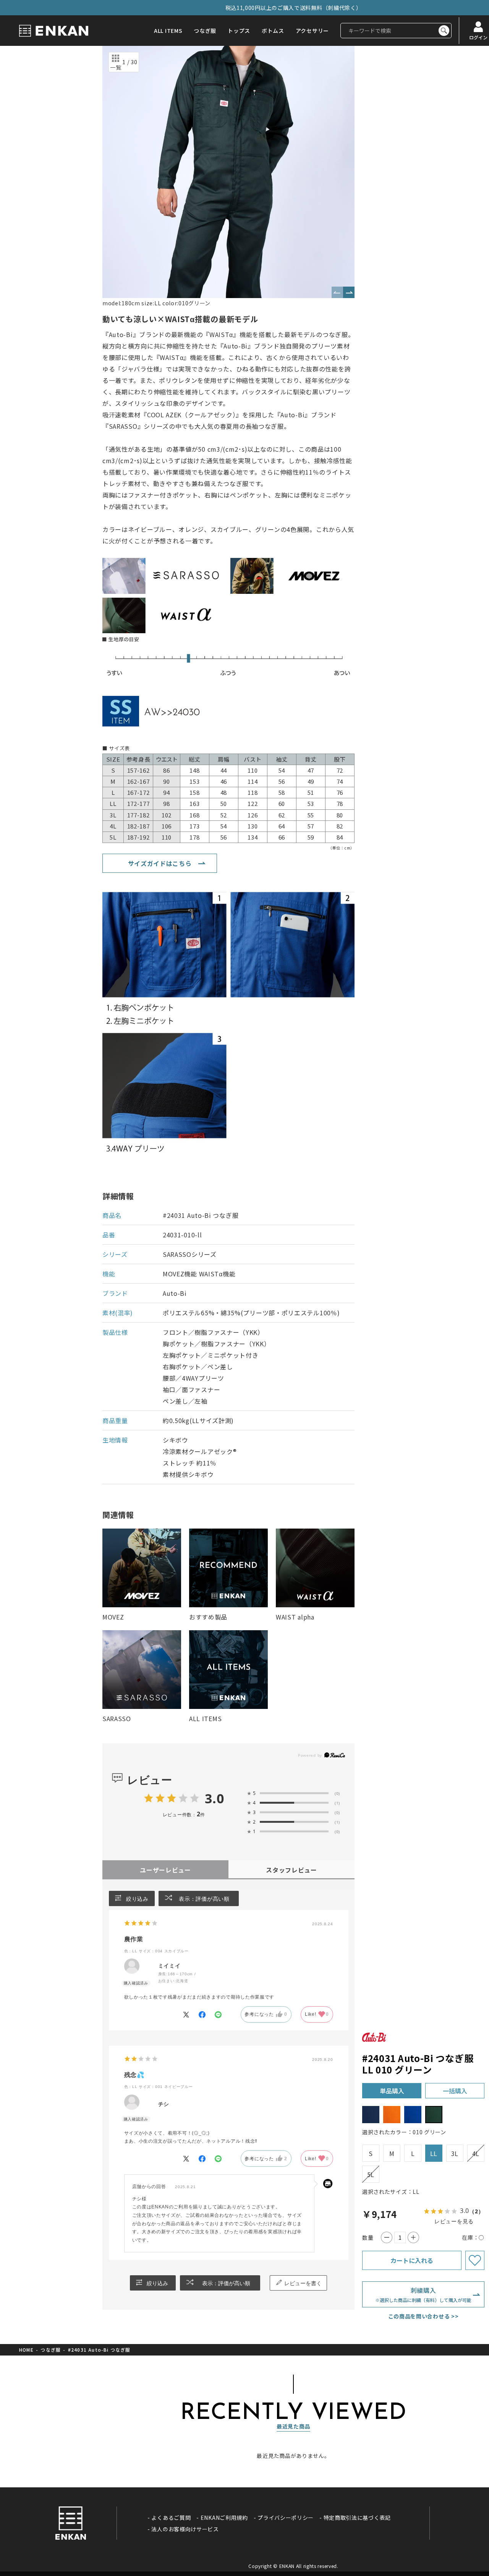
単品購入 (392, 2091)
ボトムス (273, 31)
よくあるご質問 (171, 2518)
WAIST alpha (295, 1617)
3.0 (214, 1798)
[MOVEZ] (142, 1568)
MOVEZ (113, 1617)
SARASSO (117, 1718)
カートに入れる (412, 2260)
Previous (337, 292)
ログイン (478, 37)
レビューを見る (454, 2221)
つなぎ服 (205, 31)
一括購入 (455, 2091)
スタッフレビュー (291, 1870)
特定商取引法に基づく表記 (357, 2518)
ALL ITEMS (168, 31)
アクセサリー (312, 31)
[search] (444, 31)
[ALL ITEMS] (228, 1670)
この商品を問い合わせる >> (423, 2316)
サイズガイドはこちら (160, 863)
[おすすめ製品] (228, 1568)
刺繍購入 (423, 2294)
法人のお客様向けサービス (185, 2529)
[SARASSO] (142, 1670)
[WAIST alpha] (315, 1568)
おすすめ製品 (208, 1617)
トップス (239, 31)
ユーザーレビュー (165, 1870)
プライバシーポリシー (286, 2518)
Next (349, 292)
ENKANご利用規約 (224, 2518)
